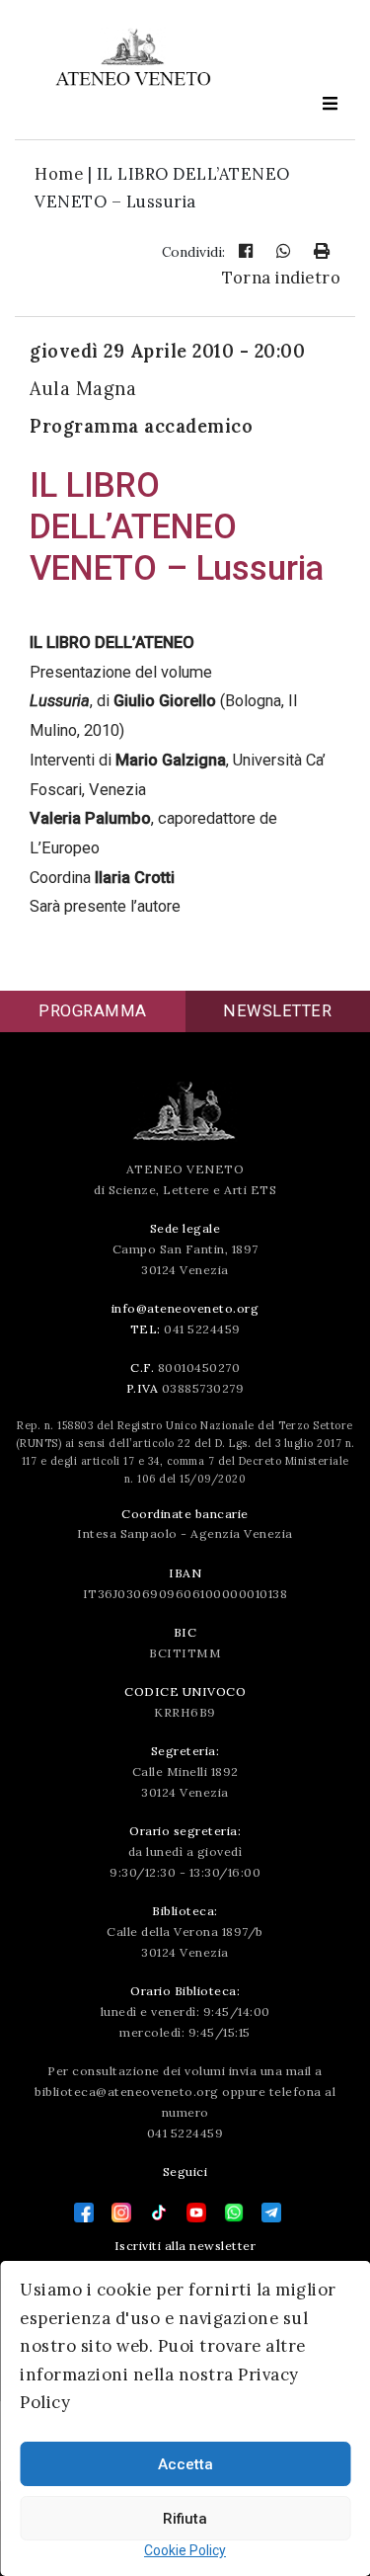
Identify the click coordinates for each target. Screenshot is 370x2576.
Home (59, 174)
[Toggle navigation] (330, 103)
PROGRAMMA (93, 1011)
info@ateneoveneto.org (185, 1308)
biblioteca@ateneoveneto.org (127, 2092)
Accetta (185, 2464)
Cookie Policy (185, 2550)
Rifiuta (185, 2519)
